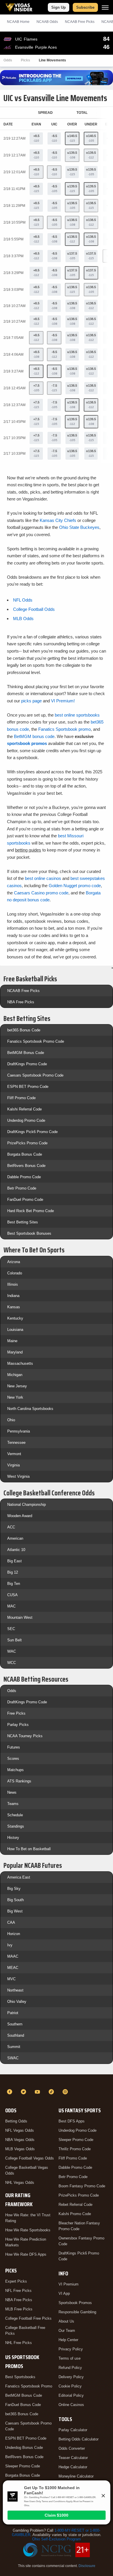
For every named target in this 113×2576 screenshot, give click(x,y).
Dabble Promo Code (24, 1177)
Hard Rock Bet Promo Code (31, 1211)
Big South (16, 1900)
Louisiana (15, 1330)
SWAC (13, 2058)
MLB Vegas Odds (20, 2149)
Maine (12, 1341)
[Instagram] (66, 2092)
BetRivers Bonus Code (26, 1166)
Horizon (14, 1934)
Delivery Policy (71, 2377)
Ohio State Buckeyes (79, 527)
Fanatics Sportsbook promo (64, 729)
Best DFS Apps (72, 2121)
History (13, 1838)
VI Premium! (63, 701)
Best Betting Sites (23, 1222)
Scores (13, 1759)
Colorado (15, 1273)
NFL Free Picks (18, 2291)
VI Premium (69, 2284)
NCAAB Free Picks (23, 991)
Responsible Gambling (77, 2312)
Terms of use (70, 2358)
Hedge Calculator (73, 2467)
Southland (16, 2035)
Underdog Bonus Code (24, 2448)
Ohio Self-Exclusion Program (57, 2539)
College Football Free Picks (28, 2318)
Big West (15, 1911)
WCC (12, 1663)
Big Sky (14, 1889)
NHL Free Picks (19, 2343)
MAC (11, 1606)
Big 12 (13, 1572)
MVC (11, 1979)
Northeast (15, 1990)
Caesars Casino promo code (41, 893)
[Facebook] (10, 2092)
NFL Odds (23, 600)
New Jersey (17, 1386)
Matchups (16, 1770)
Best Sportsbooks (20, 2377)
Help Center (68, 2340)
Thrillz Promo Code (75, 2149)
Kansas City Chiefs (58, 520)
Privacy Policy (71, 2349)
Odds (8, 60)
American (15, 1538)
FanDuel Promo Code (25, 1200)
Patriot (13, 2013)
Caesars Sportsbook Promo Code (35, 1075)
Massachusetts (20, 1363)
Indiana (13, 1296)
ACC (11, 1527)
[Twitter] (24, 2092)
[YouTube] (38, 2092)
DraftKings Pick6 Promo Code (32, 1132)
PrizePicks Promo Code (27, 1143)
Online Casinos (71, 2405)
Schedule (15, 1815)
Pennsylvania (19, 1431)
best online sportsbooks (77, 715)
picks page (31, 701)
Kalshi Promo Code (75, 2214)
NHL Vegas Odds (20, 2183)
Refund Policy (70, 2368)
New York (15, 1397)
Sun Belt (14, 1640)
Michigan (15, 1375)
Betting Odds (16, 2121)
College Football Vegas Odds (30, 2158)
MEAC (13, 1968)
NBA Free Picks (21, 1002)
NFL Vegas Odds (20, 2130)
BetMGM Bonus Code (26, 1053)
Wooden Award (20, 1516)
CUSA (12, 1595)
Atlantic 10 (16, 1550)
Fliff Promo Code (21, 1098)
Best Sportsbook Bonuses (29, 1233)
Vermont (14, 1454)
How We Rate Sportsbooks (28, 2230)
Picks (25, 60)
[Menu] (105, 7)
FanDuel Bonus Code (23, 2405)
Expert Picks (16, 2281)
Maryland (15, 1352)
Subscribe (85, 7)
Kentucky (15, 1318)
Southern (15, 2024)
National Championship (27, 1505)
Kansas (14, 1307)
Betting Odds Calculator (79, 2439)
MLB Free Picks (19, 2309)
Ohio (11, 1420)
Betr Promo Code (22, 1188)
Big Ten (14, 1584)
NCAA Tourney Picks (25, 1736)
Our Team (67, 2331)
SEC (11, 1629)
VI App (64, 2293)
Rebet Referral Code (75, 2205)
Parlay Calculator (73, 2430)
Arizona (14, 1262)
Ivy (10, 1945)
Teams (13, 1804)
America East (19, 1877)
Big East (14, 1561)
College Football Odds (34, 609)
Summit (14, 2047)
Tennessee (16, 1443)
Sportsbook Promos (75, 2303)
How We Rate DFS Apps (26, 2254)
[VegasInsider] (57, 2081)
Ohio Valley (17, 2002)
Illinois (13, 1284)
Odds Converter (72, 2448)
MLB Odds (23, 619)
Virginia (13, 1465)
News (12, 1792)
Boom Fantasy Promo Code (82, 2186)
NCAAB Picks (80, 22)
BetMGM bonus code (34, 736)
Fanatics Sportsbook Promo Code (36, 1041)
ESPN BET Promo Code (28, 1087)
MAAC (13, 1956)
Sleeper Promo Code (23, 2466)
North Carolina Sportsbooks (30, 1409)
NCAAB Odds (47, 22)
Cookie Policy (70, 2386)
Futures (14, 1747)
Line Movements (52, 60)
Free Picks (16, 1713)
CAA (11, 1922)
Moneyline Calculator (76, 2476)
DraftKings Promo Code (27, 1064)
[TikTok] (52, 2092)
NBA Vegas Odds (20, 2140)
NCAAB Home (18, 22)
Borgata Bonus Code (25, 1154)
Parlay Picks (18, 1725)
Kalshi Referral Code (24, 1109)
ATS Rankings (19, 1781)
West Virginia (18, 1476)
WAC (12, 1651)
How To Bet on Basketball (29, 1849)
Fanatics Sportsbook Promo (29, 2386)
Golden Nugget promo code (75, 886)
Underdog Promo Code (26, 1120)
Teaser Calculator (73, 2458)
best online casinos (43, 878)
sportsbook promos (27, 743)
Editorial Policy (71, 2395)
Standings (16, 1826)
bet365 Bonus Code (24, 1030)
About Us (66, 2321)
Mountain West (20, 1617)
